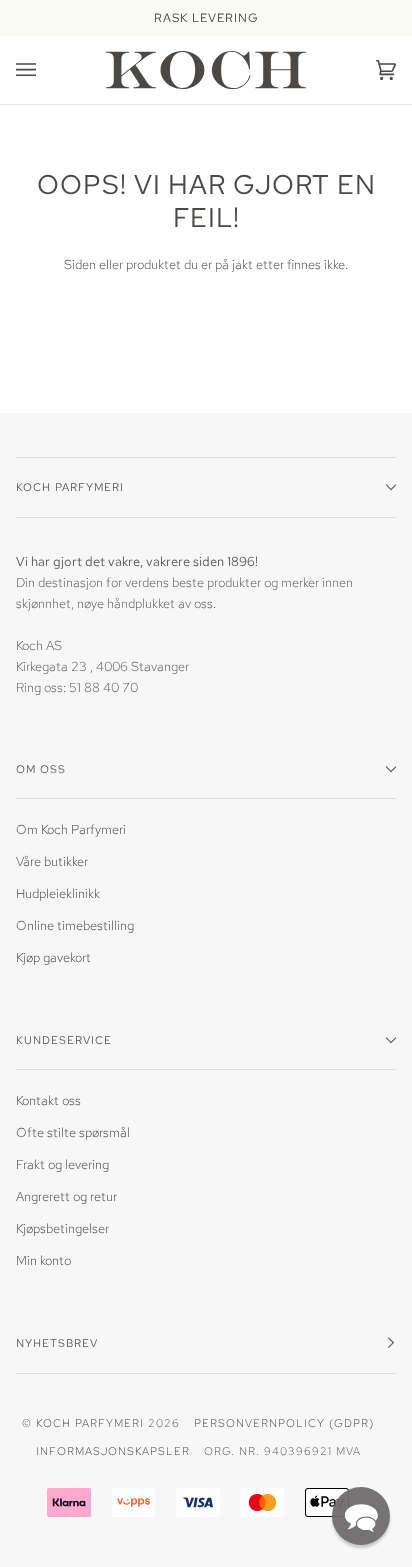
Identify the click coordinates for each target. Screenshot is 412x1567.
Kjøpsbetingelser (62, 1228)
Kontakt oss (48, 1100)
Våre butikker (52, 861)
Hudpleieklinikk (58, 893)
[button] (361, 1516)
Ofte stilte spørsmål (73, 1132)
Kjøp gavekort (53, 957)
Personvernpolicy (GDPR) (284, 1422)
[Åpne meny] (46, 70)
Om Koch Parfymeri (71, 829)
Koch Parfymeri (90, 1422)
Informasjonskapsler (113, 1450)
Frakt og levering (62, 1164)
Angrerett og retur (66, 1196)
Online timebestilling (75, 925)
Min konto (43, 1260)
